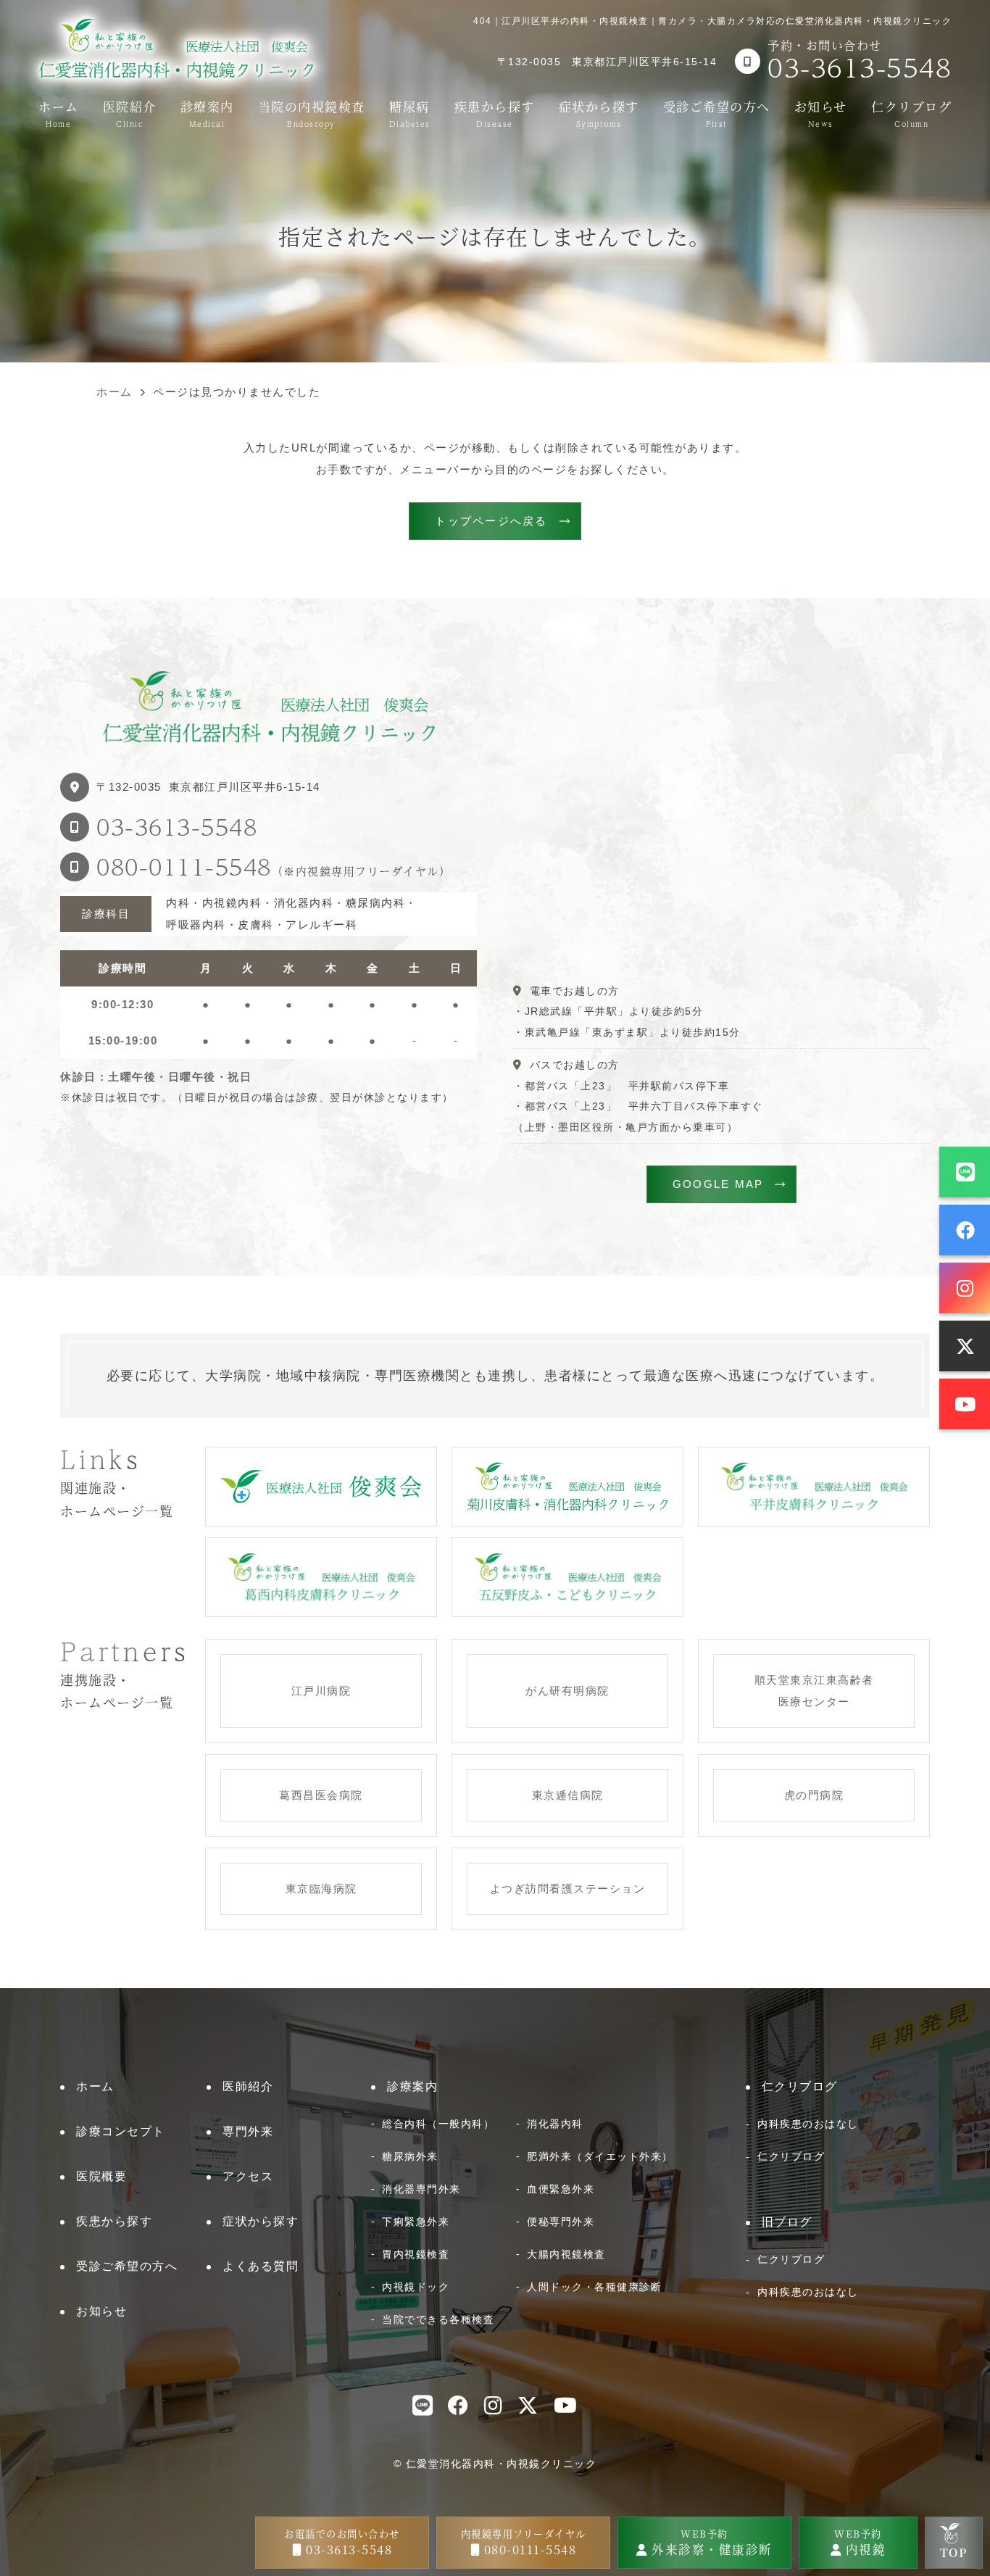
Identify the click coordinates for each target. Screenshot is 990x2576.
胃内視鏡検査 (416, 2254)
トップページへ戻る (491, 521)
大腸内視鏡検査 (566, 2254)
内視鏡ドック (416, 2287)
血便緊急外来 (561, 2189)
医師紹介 (248, 2086)
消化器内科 (555, 2124)
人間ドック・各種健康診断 (594, 2287)
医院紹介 (130, 112)
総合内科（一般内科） (438, 2124)
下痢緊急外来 (416, 2222)
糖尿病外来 (410, 2156)
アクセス (248, 2176)
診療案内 (207, 112)
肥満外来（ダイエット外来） (600, 2156)
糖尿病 (410, 112)
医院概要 (101, 2176)
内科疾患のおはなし (808, 2124)
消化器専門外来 (421, 2189)
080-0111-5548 (184, 867)
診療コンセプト (121, 2131)
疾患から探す (495, 112)
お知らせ (821, 112)
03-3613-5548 (177, 827)
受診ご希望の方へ (717, 112)
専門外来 (248, 2131)
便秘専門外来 (561, 2222)
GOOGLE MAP (718, 1184)
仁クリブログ (911, 112)
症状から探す (599, 112)
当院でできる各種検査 (438, 2319)
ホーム (59, 112)
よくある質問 (261, 2266)
